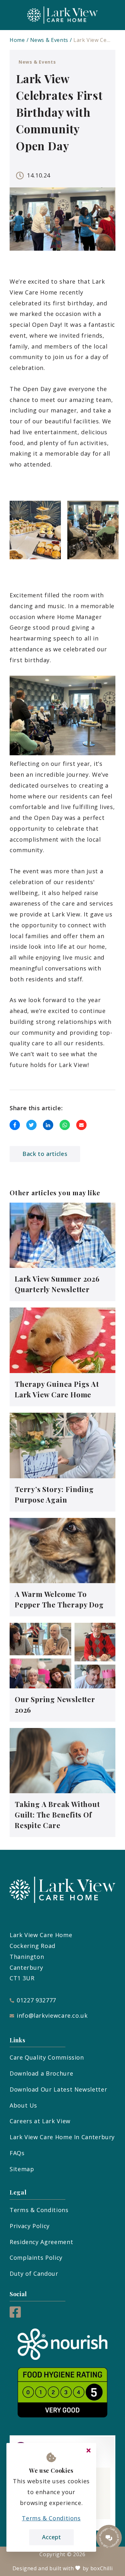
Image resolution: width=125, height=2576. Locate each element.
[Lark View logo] (63, 15)
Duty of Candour (34, 2274)
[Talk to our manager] (109, 2538)
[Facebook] (15, 2315)
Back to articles (45, 1154)
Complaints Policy (36, 2258)
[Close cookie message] (88, 2451)
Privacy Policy (30, 2226)
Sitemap (22, 2169)
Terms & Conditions (39, 2210)
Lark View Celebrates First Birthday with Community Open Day (92, 40)
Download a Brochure (41, 2073)
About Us (23, 2105)
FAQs (17, 2153)
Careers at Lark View (40, 2121)
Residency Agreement (41, 2242)
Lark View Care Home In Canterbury (62, 2137)
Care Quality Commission (47, 2057)
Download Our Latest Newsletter (58, 2089)
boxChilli (102, 2568)
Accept (51, 2537)
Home (17, 40)
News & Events (49, 40)
